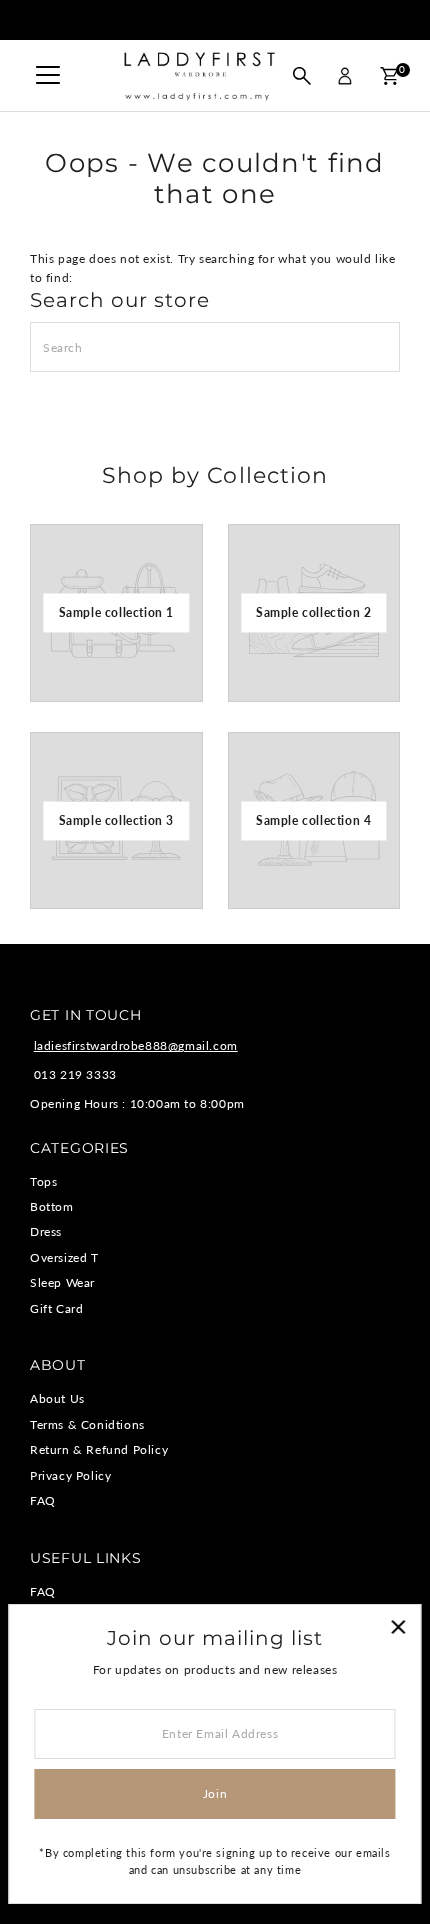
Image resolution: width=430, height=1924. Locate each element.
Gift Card (56, 1308)
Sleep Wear (62, 1282)
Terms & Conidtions (87, 1424)
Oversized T (64, 1257)
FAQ (43, 1500)
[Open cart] (389, 76)
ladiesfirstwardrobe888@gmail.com (136, 1045)
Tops (43, 1181)
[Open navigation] (48, 76)
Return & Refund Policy (99, 1449)
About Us (57, 1398)
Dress (46, 1231)
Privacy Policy (70, 1475)
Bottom (52, 1206)
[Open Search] (302, 76)
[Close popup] (397, 1627)
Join (215, 1793)
